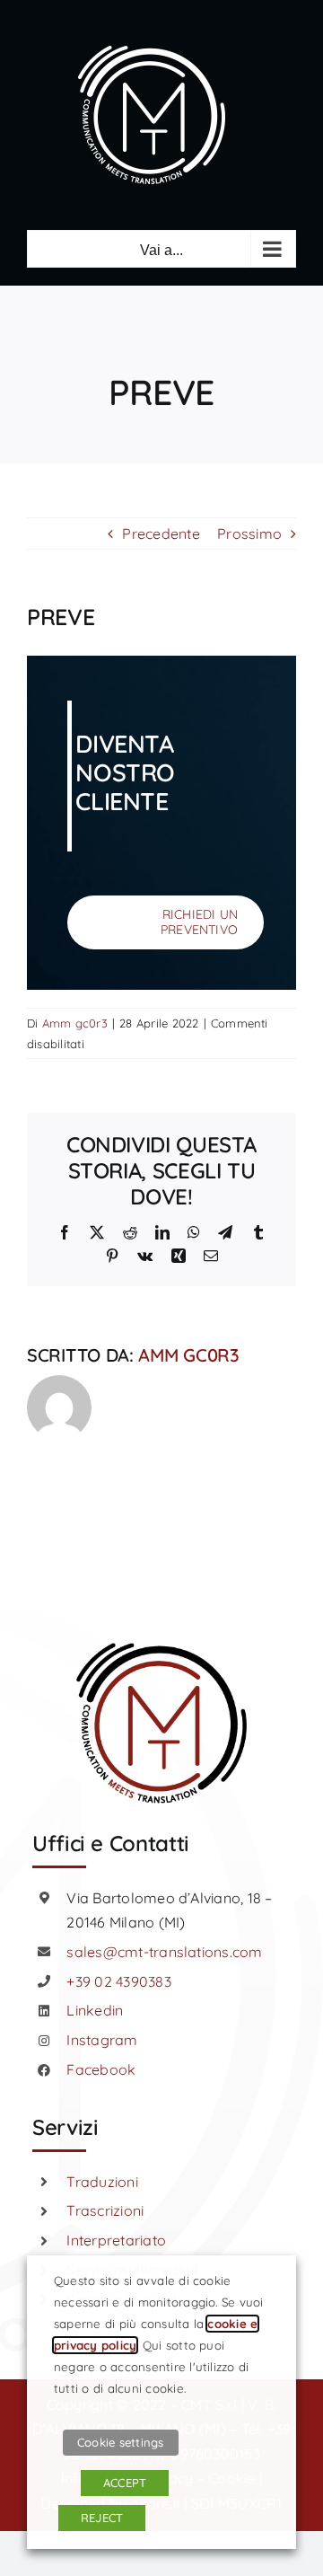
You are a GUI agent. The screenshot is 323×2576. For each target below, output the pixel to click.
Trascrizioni (105, 2210)
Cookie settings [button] (121, 2442)
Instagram (102, 2040)
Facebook (101, 2069)
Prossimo (249, 534)
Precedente (161, 534)
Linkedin (95, 2010)
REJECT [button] (102, 2518)
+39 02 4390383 (118, 1981)
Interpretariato (116, 2240)
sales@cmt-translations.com (164, 1952)
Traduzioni (102, 2182)
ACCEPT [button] (125, 2483)
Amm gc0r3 (75, 1023)
